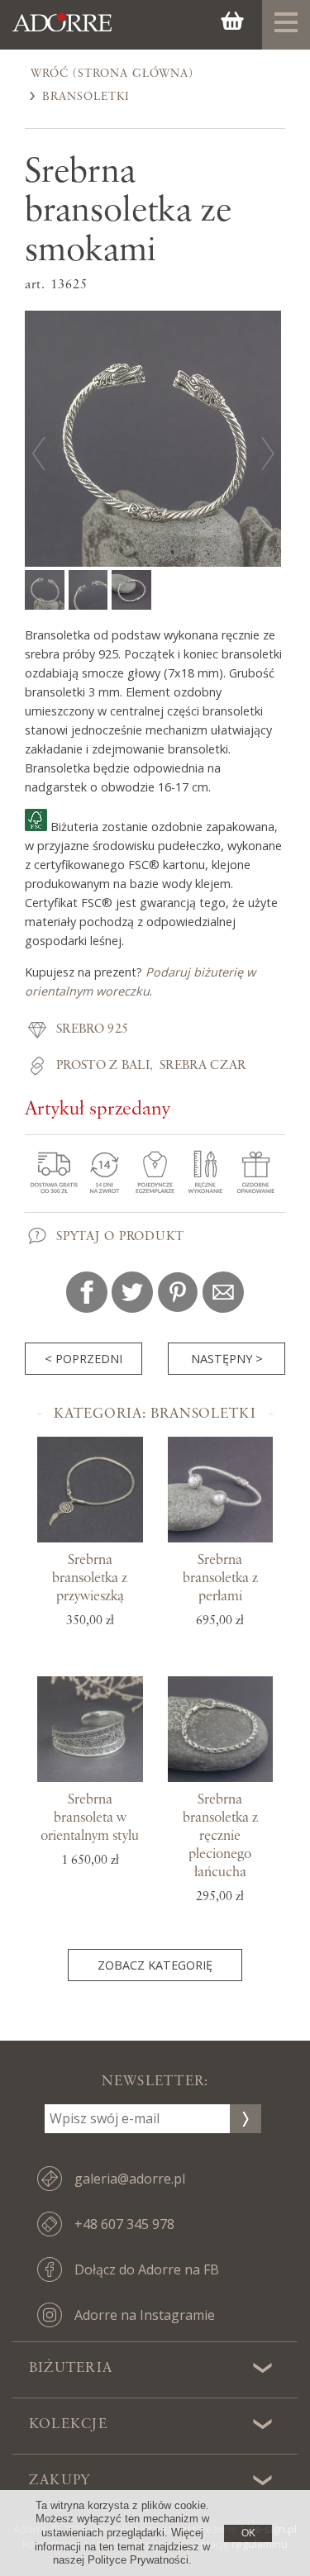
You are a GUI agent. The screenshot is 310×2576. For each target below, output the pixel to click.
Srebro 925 (92, 1029)
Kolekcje (68, 2424)
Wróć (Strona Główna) (112, 74)
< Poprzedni (83, 1359)
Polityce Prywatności (138, 2560)
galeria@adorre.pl (130, 2179)
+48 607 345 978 (124, 2224)
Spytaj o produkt (120, 1237)
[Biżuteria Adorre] (62, 31)
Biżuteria (71, 2368)
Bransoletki (86, 97)
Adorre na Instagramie (145, 2315)
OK (248, 2533)
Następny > (227, 1359)
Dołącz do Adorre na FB (147, 2269)
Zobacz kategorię (155, 1965)
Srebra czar (203, 1066)
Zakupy (60, 2480)
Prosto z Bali (103, 1066)
